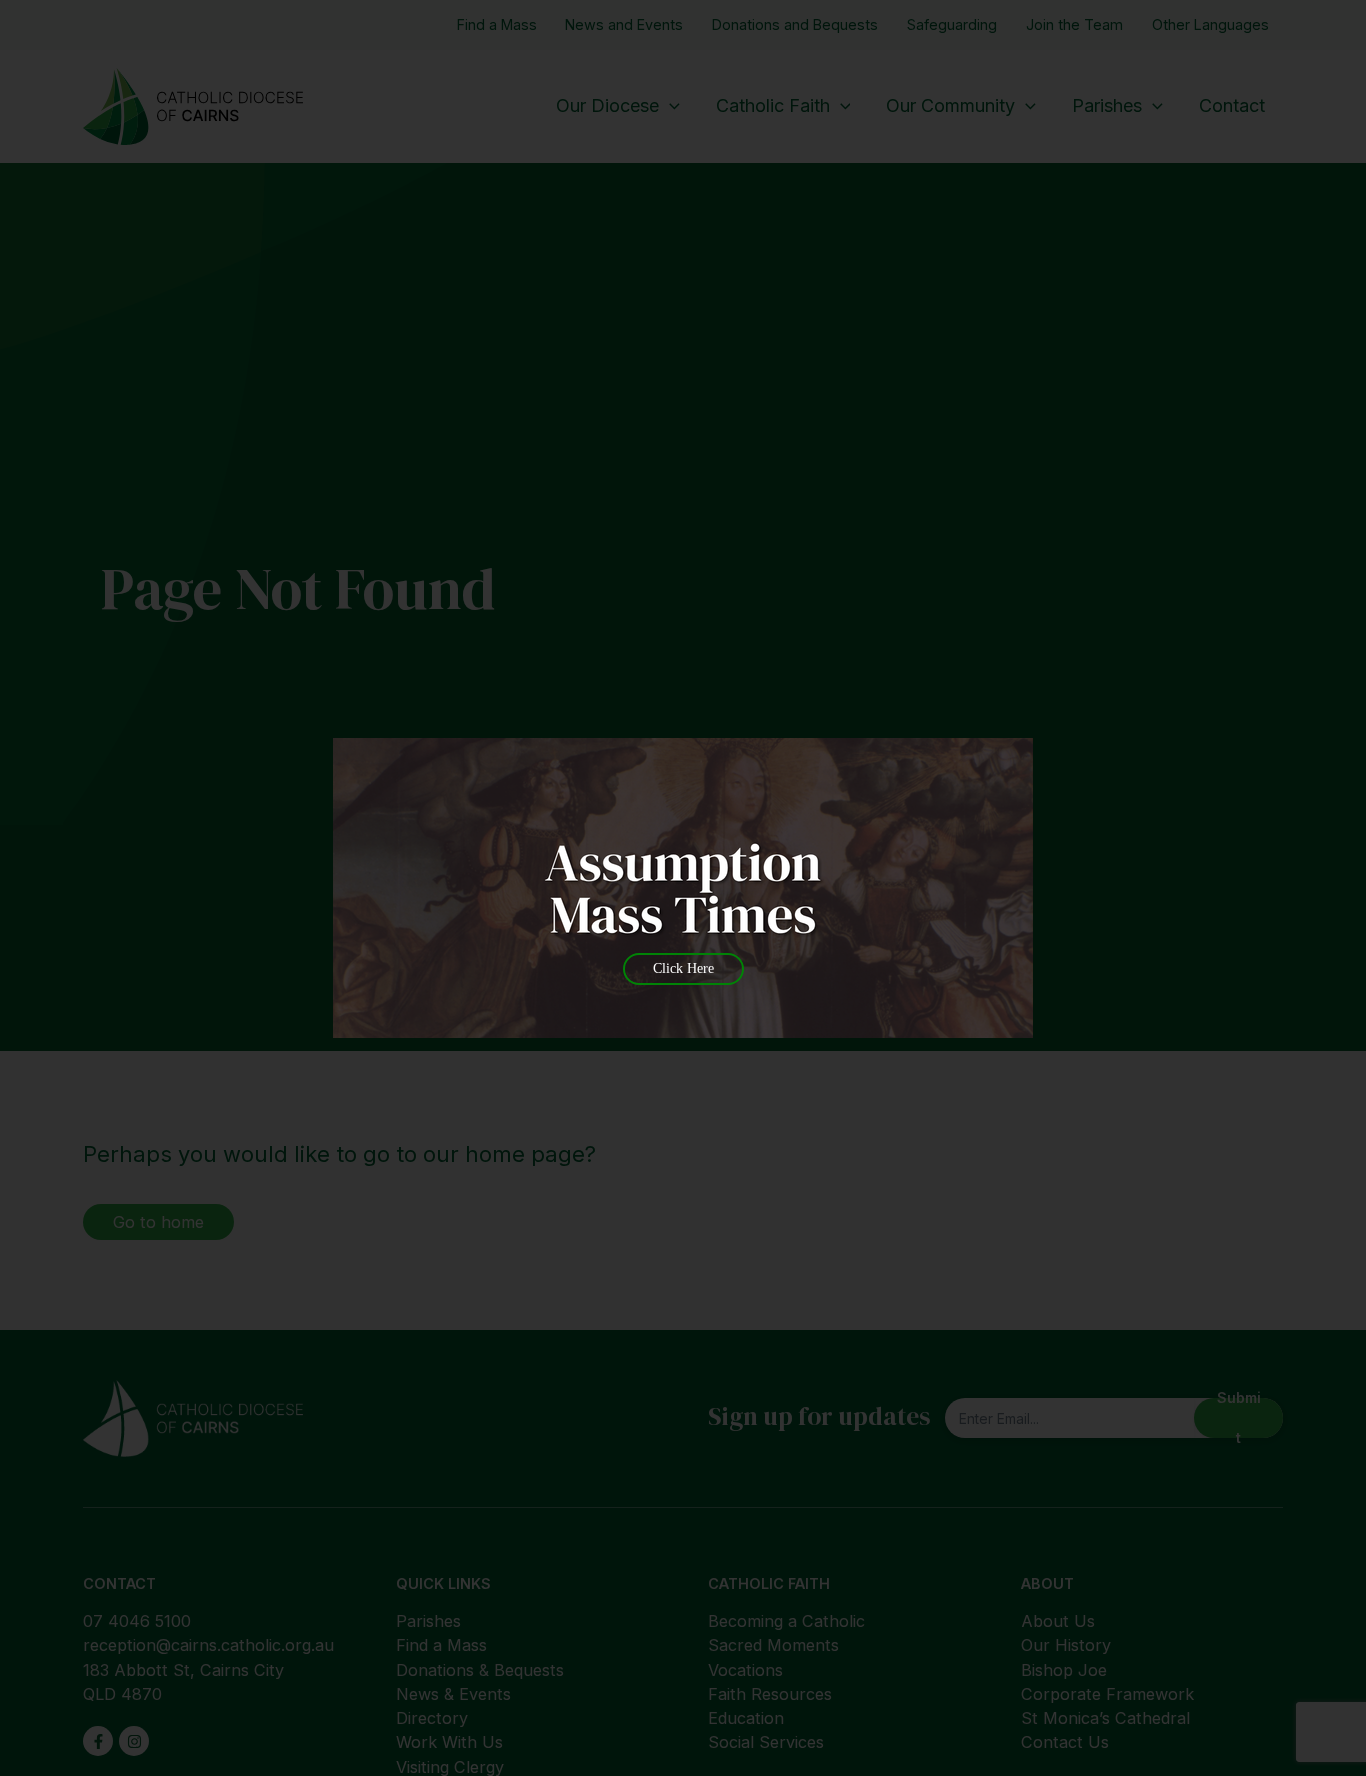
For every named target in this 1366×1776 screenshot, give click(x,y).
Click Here (683, 968)
